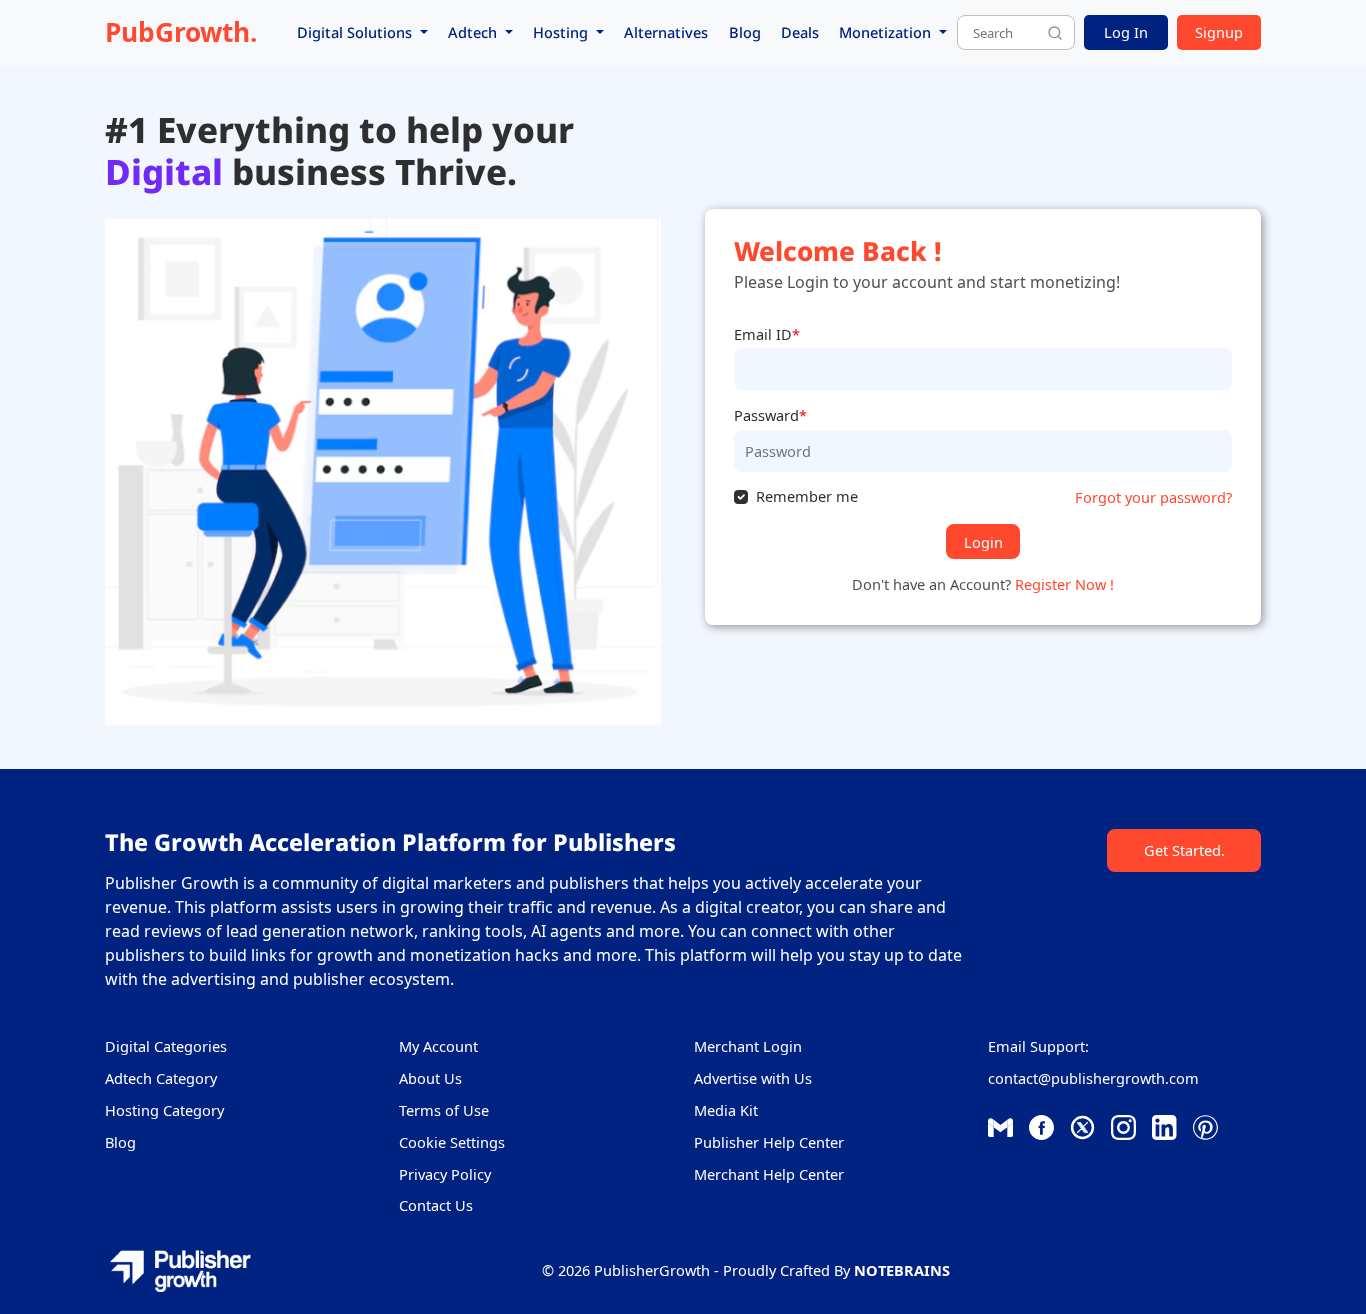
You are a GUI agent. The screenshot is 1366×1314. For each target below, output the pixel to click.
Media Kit (726, 1110)
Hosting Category (164, 1110)
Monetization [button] (887, 32)
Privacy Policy (445, 1174)
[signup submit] (1055, 33)
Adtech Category (161, 1078)
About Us (430, 1078)
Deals (800, 32)
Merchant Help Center (769, 1174)
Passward (770, 415)
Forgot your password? (1153, 497)
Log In (1126, 32)
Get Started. (1184, 850)
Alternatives (666, 32)
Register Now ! (1064, 584)
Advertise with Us (753, 1078)
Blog (745, 32)
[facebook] (1000, 1126)
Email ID (767, 334)
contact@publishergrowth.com (1093, 1078)
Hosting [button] (562, 32)
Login (983, 542)
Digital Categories (166, 1046)
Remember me (807, 496)
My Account (438, 1046)
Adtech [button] (474, 32)
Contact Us (436, 1205)
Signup (1219, 32)
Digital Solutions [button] (356, 32)
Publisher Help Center (769, 1142)
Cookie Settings (452, 1142)
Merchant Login (748, 1046)
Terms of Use (444, 1110)
